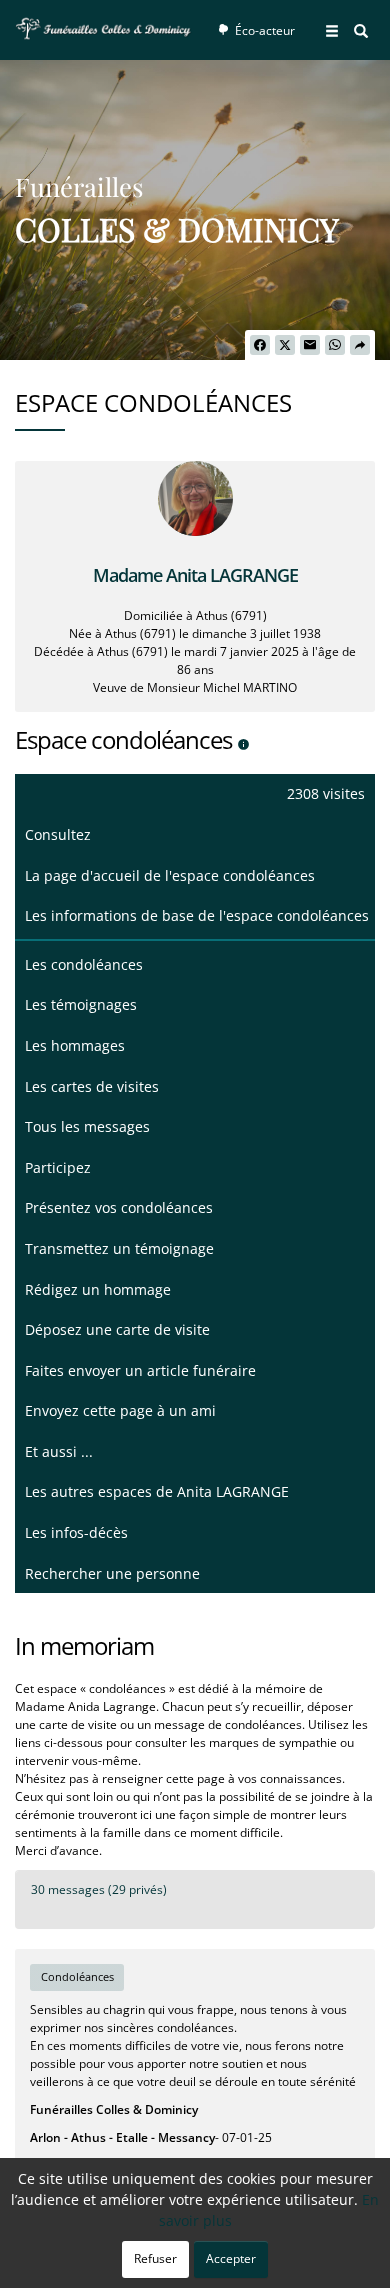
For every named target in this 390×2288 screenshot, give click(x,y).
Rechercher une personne (112, 1573)
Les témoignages (81, 1004)
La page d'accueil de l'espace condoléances (170, 875)
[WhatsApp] (335, 345)
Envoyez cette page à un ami (120, 1410)
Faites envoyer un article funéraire (140, 1370)
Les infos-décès (76, 1532)
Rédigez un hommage (98, 1289)
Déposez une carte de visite (117, 1329)
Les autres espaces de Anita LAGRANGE (157, 1491)
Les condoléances (84, 964)
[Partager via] (360, 345)
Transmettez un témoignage (119, 1248)
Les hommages (75, 1045)
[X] (285, 345)
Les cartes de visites (92, 1086)
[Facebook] (260, 345)
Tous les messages (87, 1126)
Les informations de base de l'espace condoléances (197, 915)
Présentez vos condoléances (119, 1207)
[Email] (310, 345)
